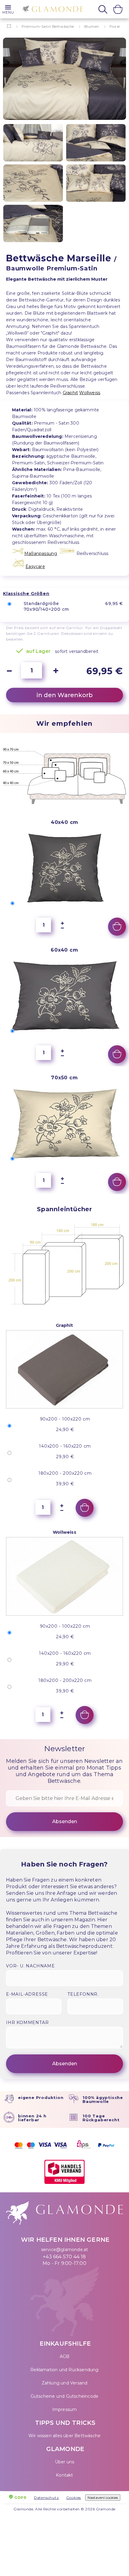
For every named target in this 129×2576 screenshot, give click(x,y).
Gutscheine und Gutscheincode (65, 2396)
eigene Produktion (41, 2097)
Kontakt (64, 2475)
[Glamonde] (51, 10)
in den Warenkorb (65, 695)
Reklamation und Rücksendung (64, 2370)
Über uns (65, 2462)
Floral (115, 26)
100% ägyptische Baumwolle (103, 2099)
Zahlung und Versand (65, 2383)
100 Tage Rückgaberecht (101, 2118)
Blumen (92, 26)
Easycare (35, 566)
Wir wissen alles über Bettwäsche (64, 2436)
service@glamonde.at (65, 2250)
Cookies (74, 2498)
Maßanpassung (41, 554)
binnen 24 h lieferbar (32, 2118)
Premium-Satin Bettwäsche (48, 26)
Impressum (65, 2409)
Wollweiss (90, 393)
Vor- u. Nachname (30, 1966)
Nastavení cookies (103, 2498)
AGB (65, 2356)
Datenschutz (46, 2498)
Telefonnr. (83, 1994)
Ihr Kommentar (27, 2022)
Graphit (70, 393)
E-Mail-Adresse (27, 1994)
